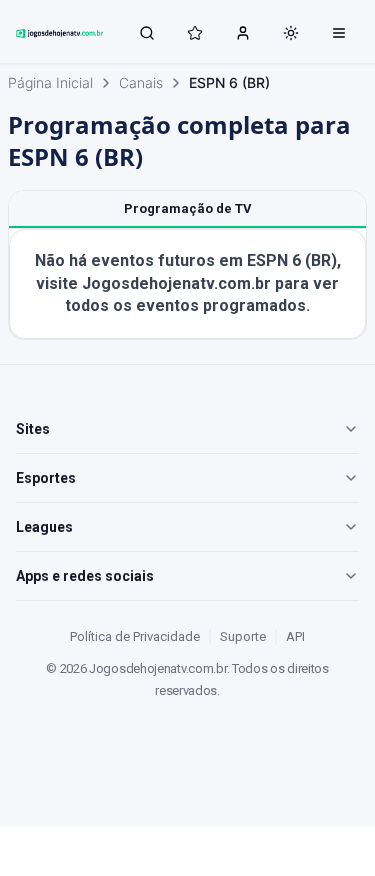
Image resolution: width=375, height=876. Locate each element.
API (295, 636)
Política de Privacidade (135, 636)
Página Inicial (50, 82)
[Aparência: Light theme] (291, 33)
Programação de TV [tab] (188, 208)
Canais (141, 82)
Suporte (243, 636)
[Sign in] (243, 32)
